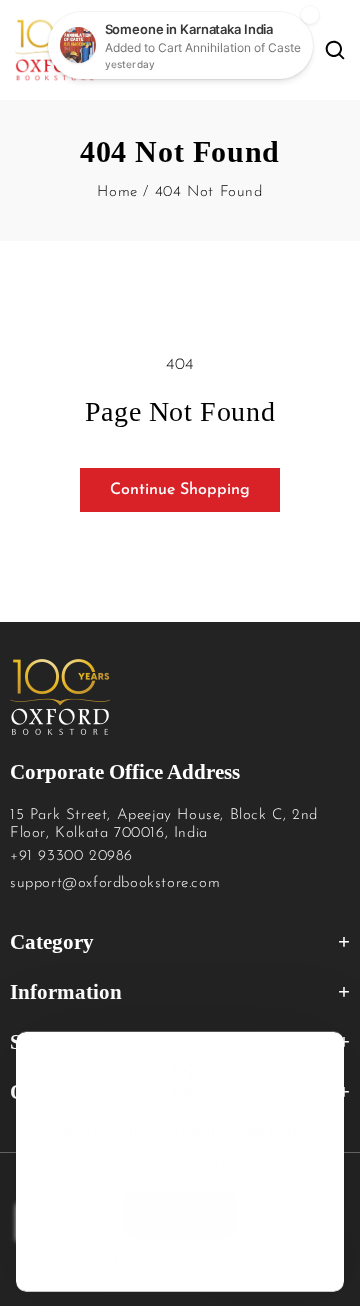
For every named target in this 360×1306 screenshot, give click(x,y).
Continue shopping (180, 490)
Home (117, 192)
